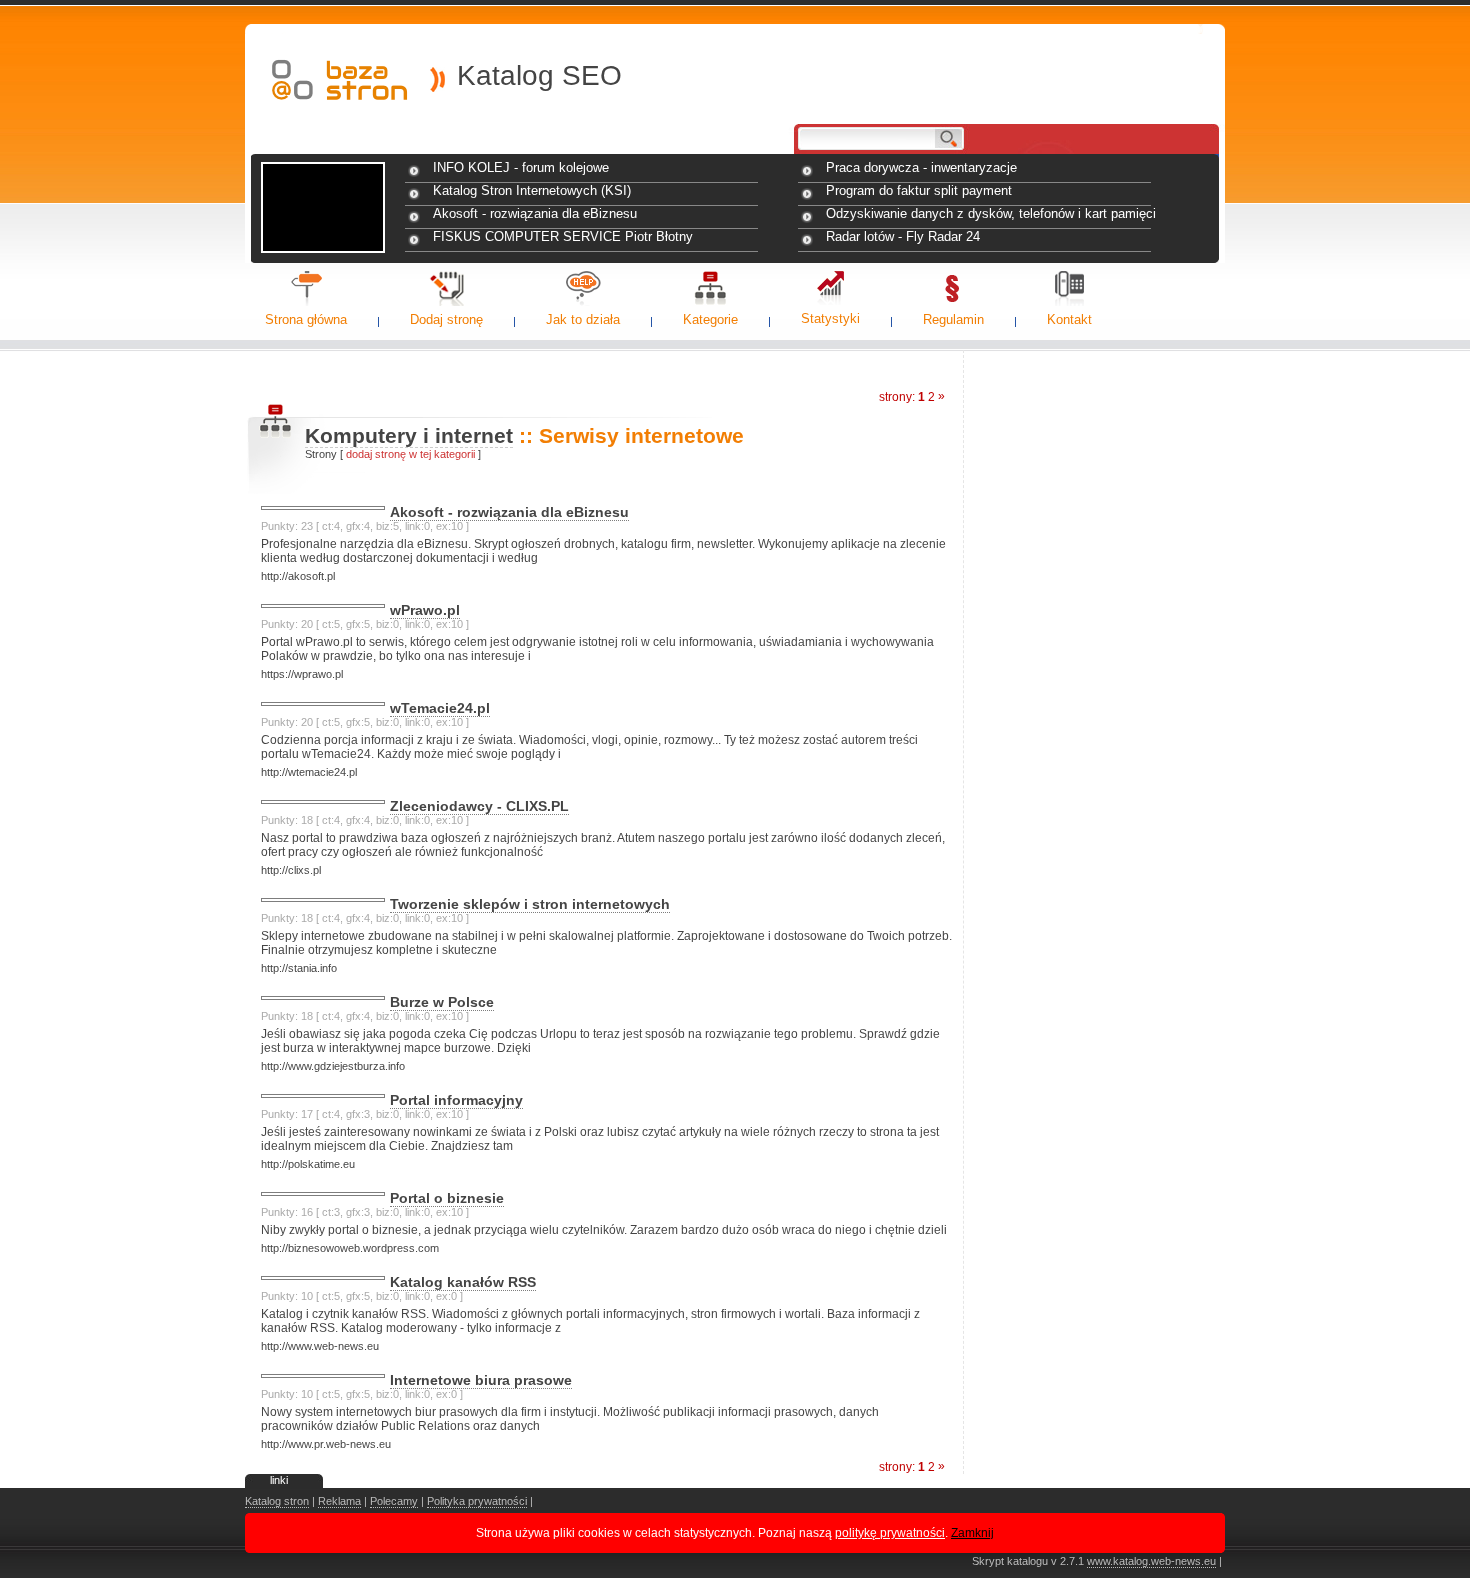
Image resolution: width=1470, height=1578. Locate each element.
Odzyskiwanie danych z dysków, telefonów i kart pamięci (991, 213)
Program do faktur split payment (919, 190)
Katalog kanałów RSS (463, 1282)
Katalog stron (277, 1501)
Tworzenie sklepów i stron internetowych (530, 904)
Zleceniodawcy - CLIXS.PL (479, 806)
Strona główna (306, 319)
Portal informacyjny (456, 1100)
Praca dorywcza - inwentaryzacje (921, 167)
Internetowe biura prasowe (481, 1380)
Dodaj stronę (446, 319)
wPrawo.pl (425, 610)
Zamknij (972, 1533)
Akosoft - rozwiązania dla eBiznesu (535, 213)
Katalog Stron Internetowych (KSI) (532, 190)
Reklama (339, 1501)
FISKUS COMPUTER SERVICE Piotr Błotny (563, 236)
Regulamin (953, 319)
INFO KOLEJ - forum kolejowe (521, 167)
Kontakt (1069, 319)
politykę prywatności (890, 1533)
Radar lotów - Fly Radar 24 (903, 236)
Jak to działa (583, 319)
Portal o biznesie (447, 1198)
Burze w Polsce (442, 1002)
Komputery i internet (409, 435)
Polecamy (394, 1501)
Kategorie (710, 319)
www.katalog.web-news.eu (1151, 1561)
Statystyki (830, 318)
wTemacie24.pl (440, 708)
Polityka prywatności (477, 1501)
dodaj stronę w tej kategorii (410, 454)
